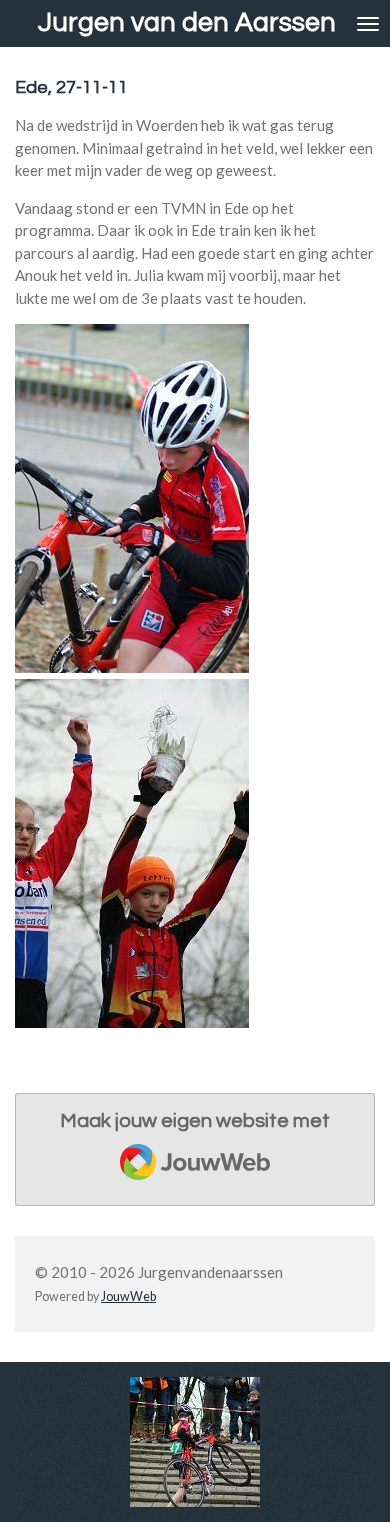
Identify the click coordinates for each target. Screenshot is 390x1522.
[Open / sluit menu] (368, 23)
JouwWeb (128, 1296)
